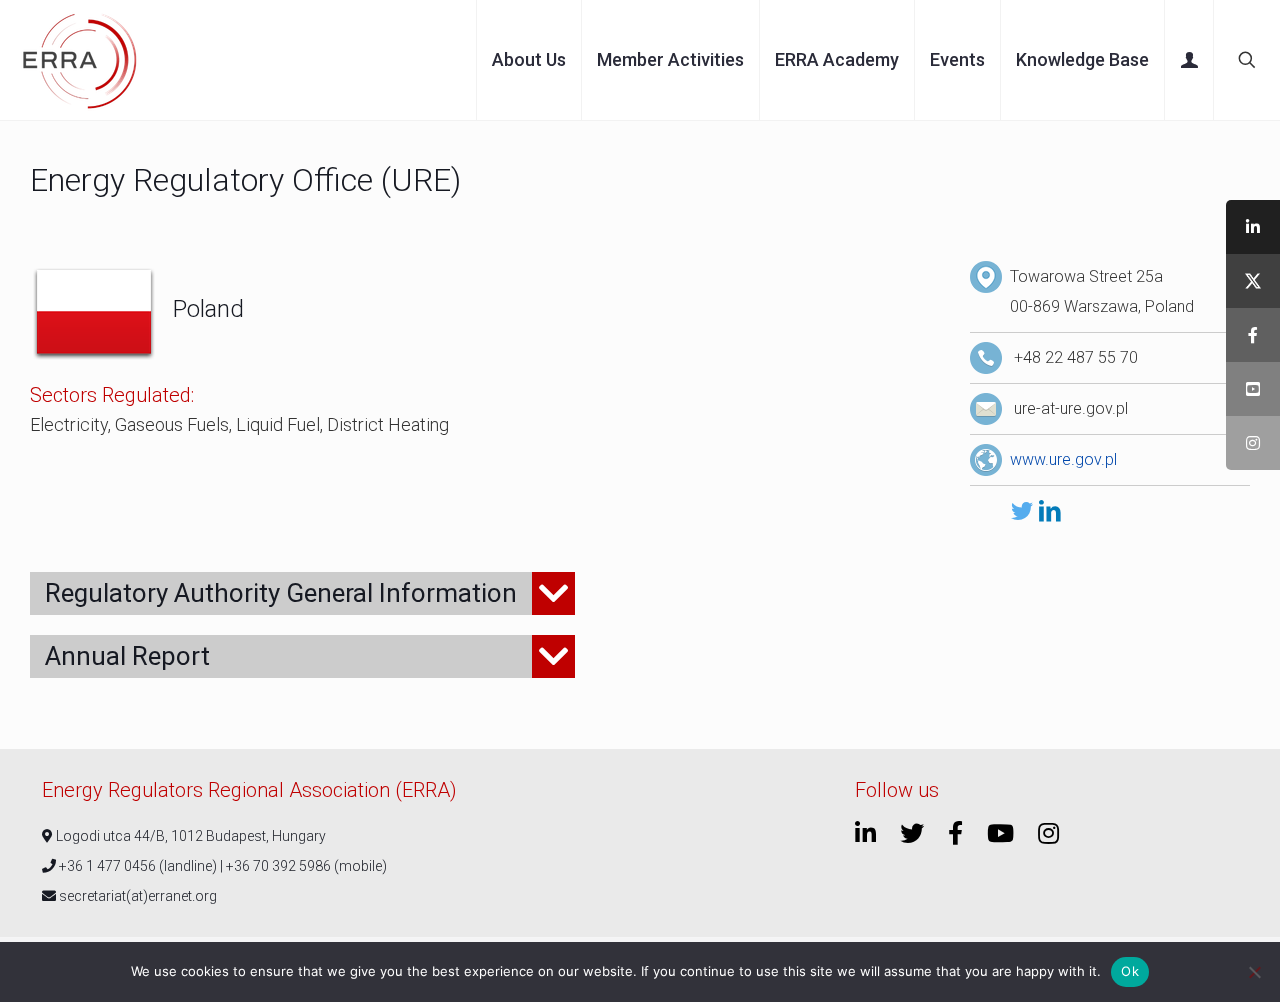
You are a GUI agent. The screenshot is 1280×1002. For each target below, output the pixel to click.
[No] (1255, 972)
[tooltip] (1253, 227)
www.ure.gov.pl (1063, 459)
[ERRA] (80, 60)
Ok (1130, 971)
